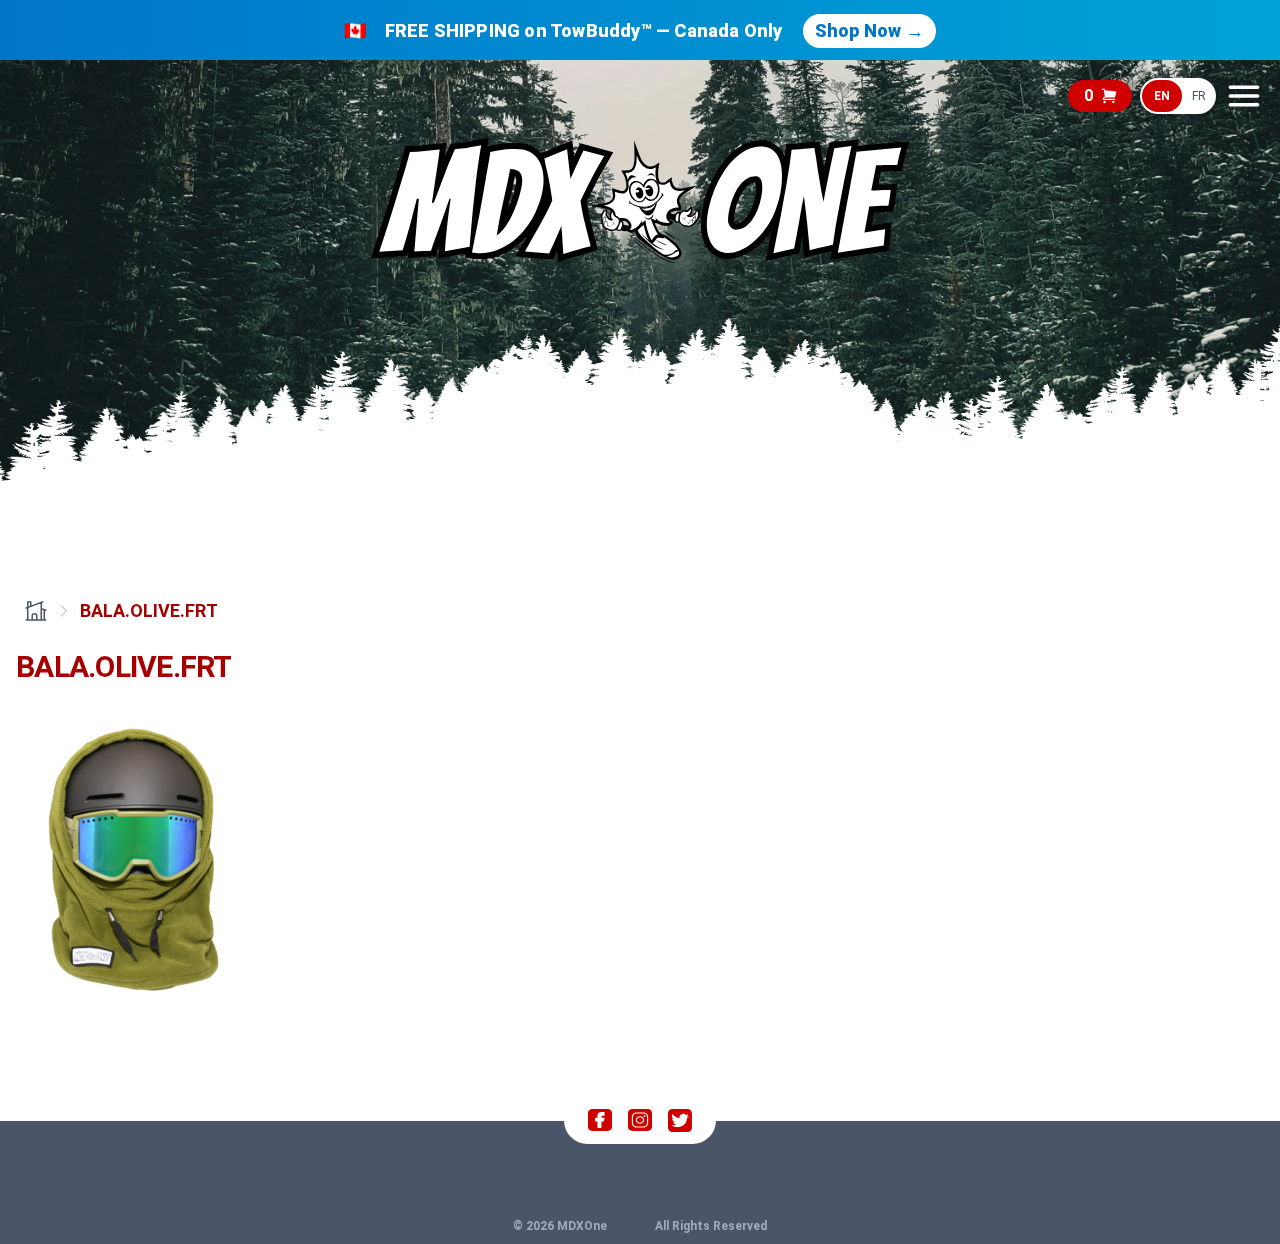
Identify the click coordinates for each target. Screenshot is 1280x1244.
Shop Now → (869, 30)
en (1162, 96)
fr (1199, 96)
